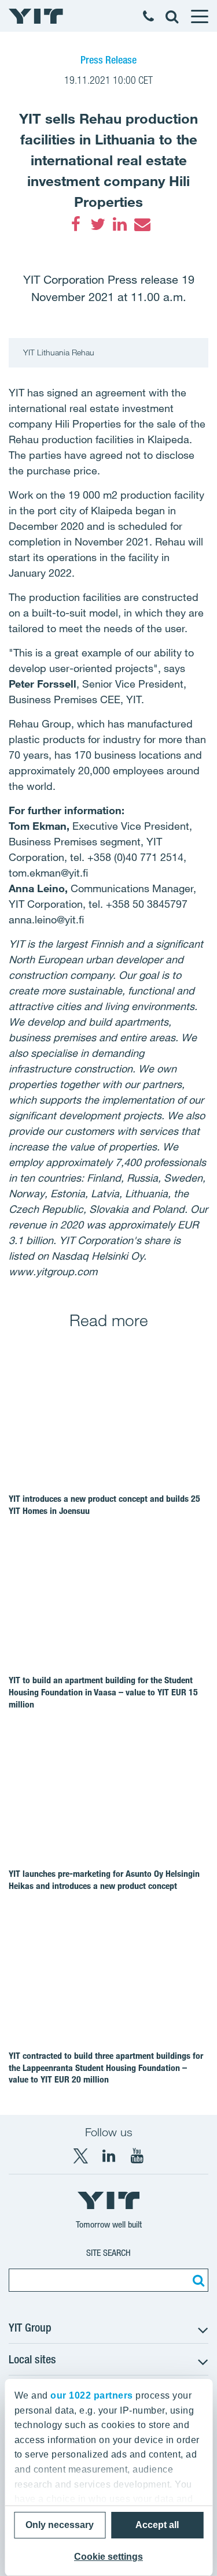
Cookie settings (108, 2557)
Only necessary (60, 2525)
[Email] (142, 224)
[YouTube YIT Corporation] (137, 2156)
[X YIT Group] (80, 2156)
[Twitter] (98, 224)
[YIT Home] (36, 16)
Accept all (157, 2525)
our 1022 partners (92, 2395)
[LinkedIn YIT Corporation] (109, 2156)
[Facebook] (76, 224)
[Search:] (197, 2280)
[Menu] (199, 16)
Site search (108, 2253)
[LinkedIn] (120, 224)
